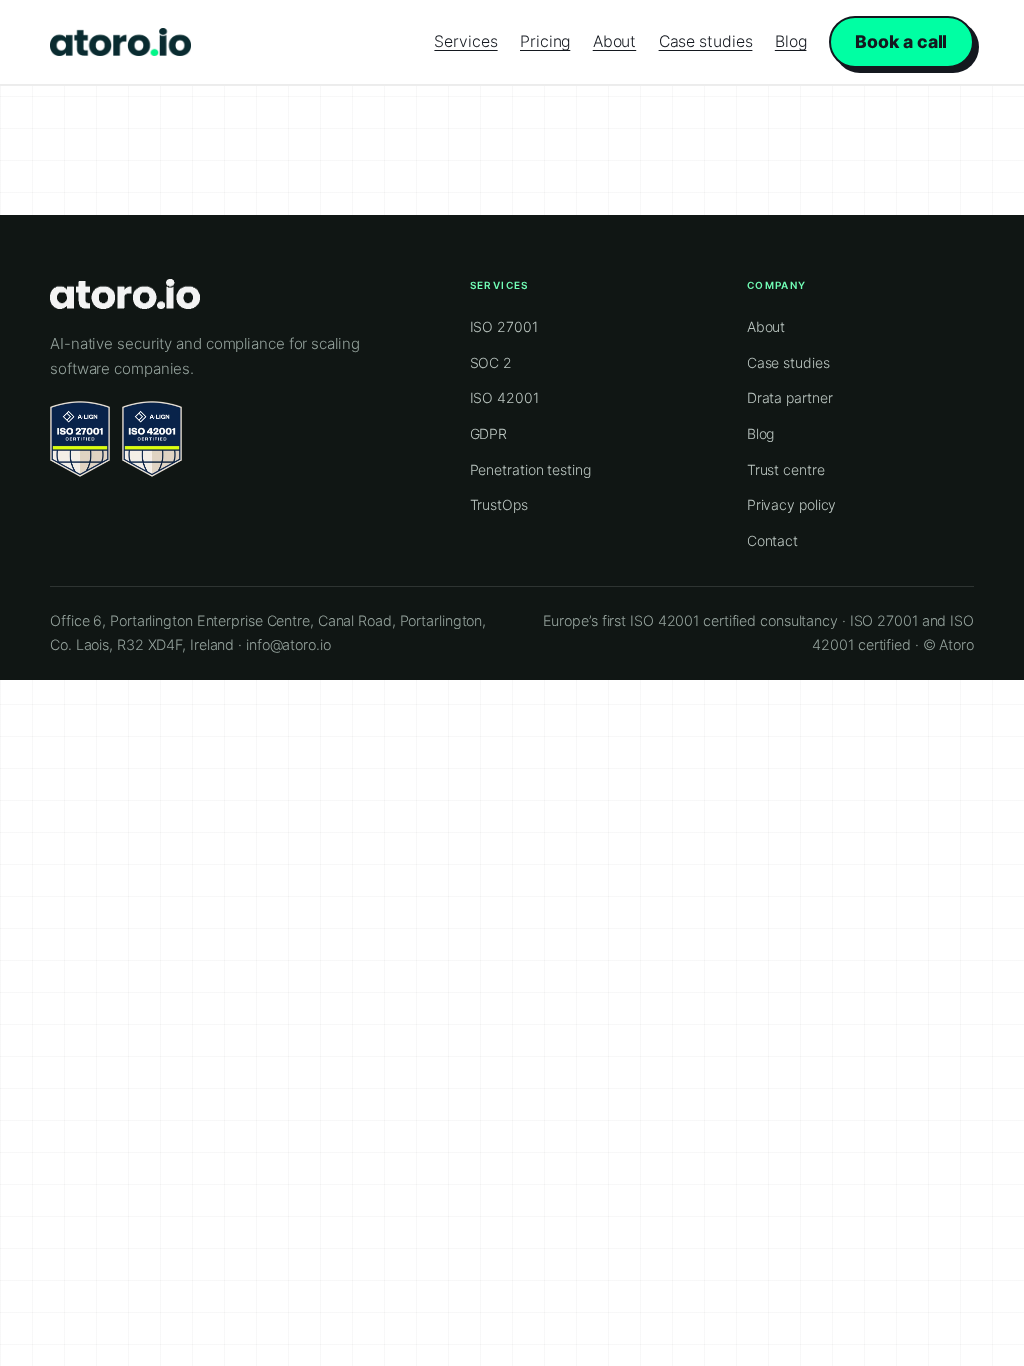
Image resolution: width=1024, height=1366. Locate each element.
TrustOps (499, 504)
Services (465, 41)
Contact (772, 540)
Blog (791, 41)
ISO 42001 (504, 397)
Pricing (545, 41)
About (615, 41)
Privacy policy (792, 504)
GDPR (489, 433)
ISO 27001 (504, 326)
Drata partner (790, 397)
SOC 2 (491, 362)
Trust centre (786, 469)
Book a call (901, 41)
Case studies (706, 41)
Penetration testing (530, 469)
